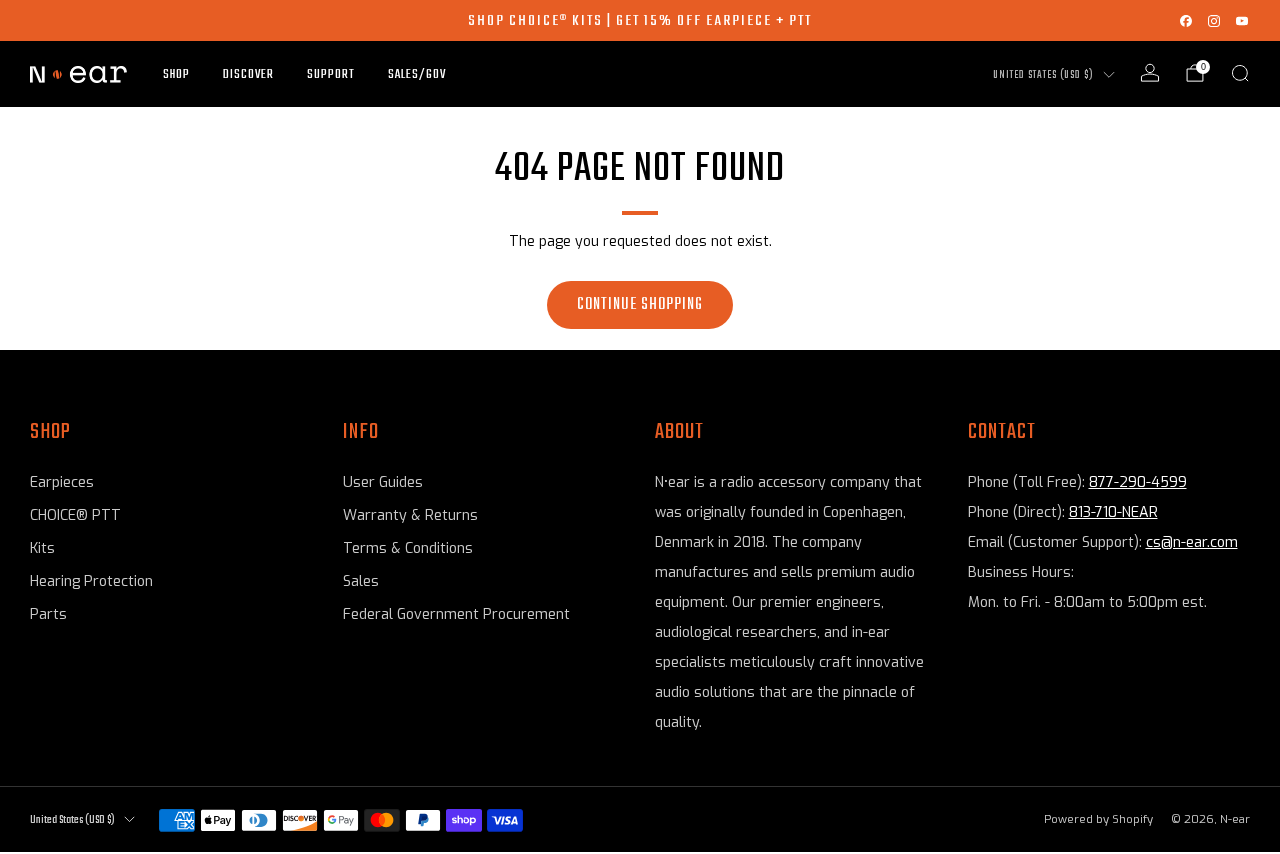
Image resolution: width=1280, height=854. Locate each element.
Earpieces (62, 482)
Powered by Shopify (1098, 819)
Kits (42, 548)
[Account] (1150, 73)
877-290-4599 (1138, 482)
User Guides (383, 482)
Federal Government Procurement (456, 614)
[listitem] (640, 20)
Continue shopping (640, 305)
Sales (361, 581)
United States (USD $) (1043, 75)
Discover (248, 74)
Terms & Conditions (408, 548)
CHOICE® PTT (75, 515)
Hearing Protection (91, 581)
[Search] (1240, 73)
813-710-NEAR (1113, 512)
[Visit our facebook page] (1186, 21)
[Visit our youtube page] (1242, 21)
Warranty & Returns (410, 515)
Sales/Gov (417, 74)
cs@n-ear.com (1192, 542)
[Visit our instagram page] (1214, 21)
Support (331, 74)
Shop (176, 74)
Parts (48, 614)
